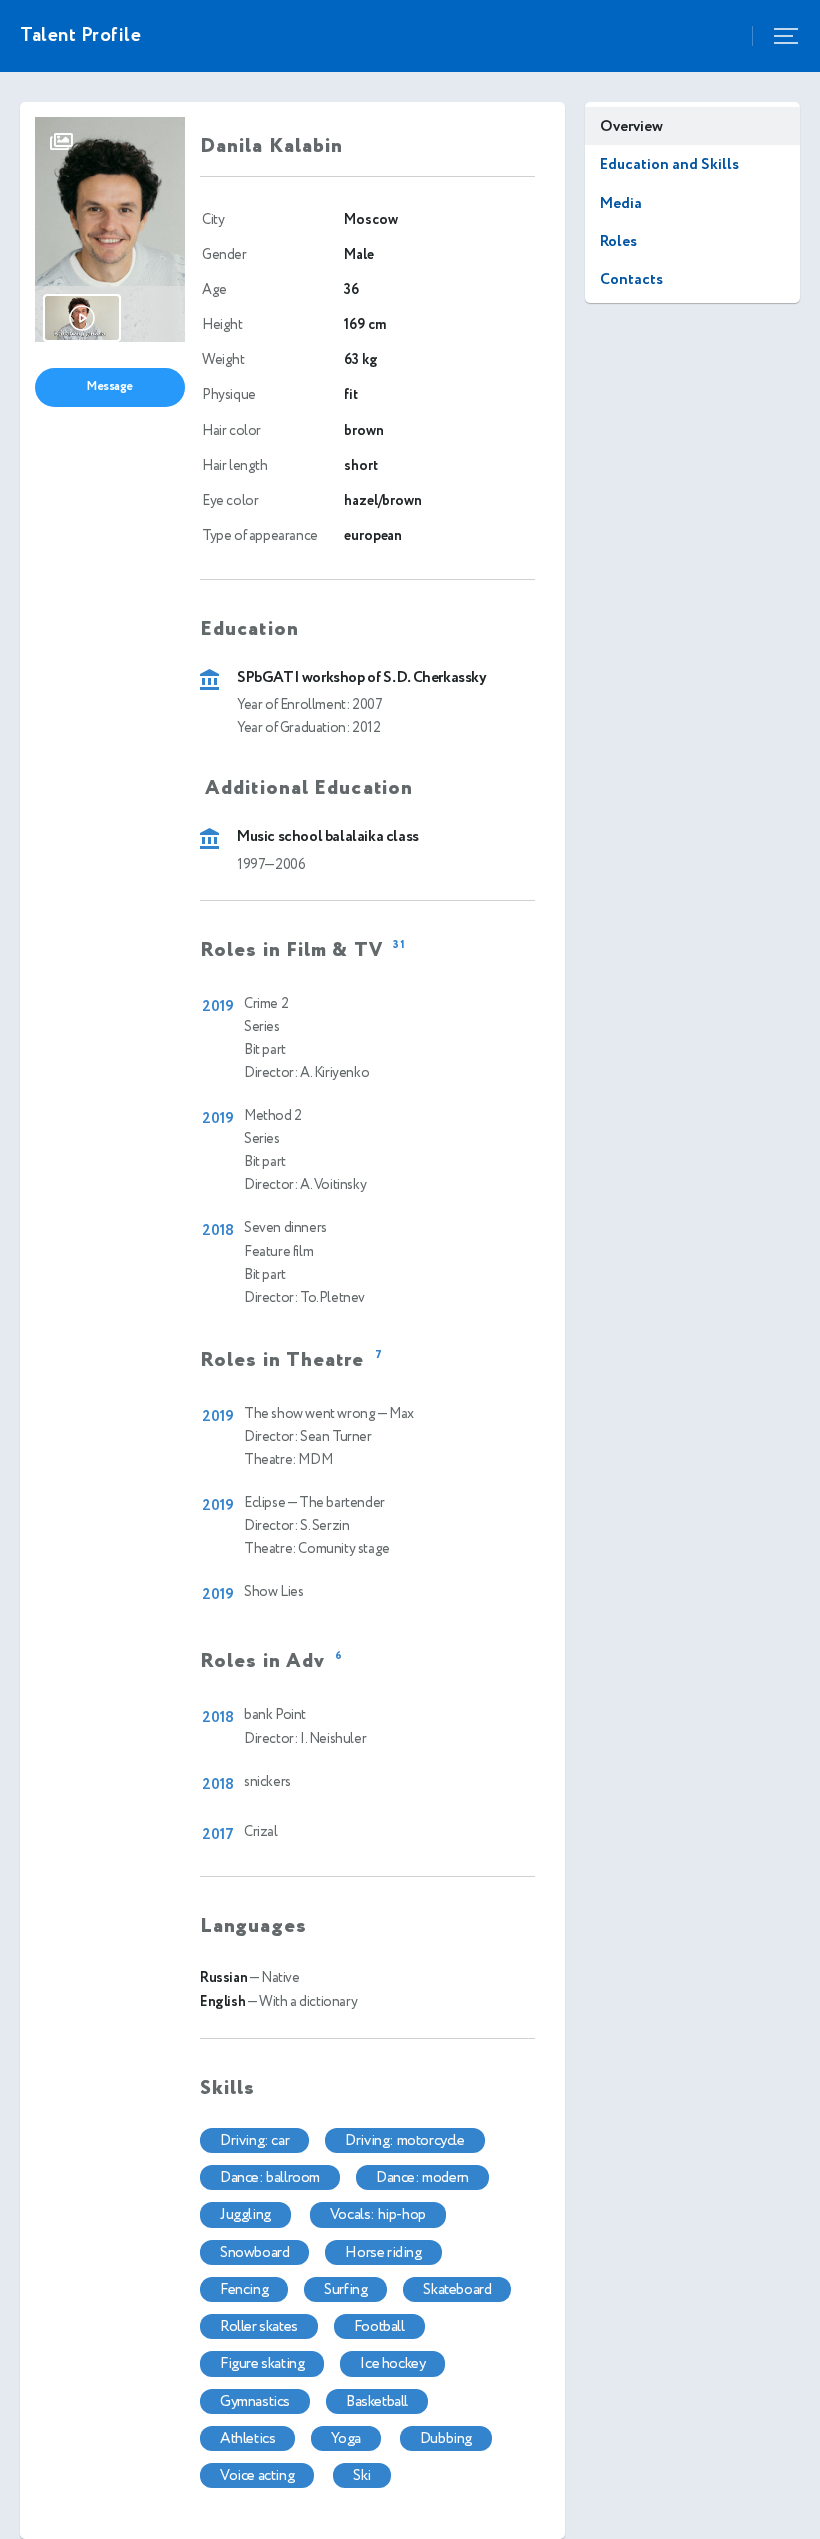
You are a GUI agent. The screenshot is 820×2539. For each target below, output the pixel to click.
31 (399, 945)
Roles (618, 241)
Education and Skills (669, 164)
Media (621, 203)
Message (110, 386)
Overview (631, 126)
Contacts (631, 279)
